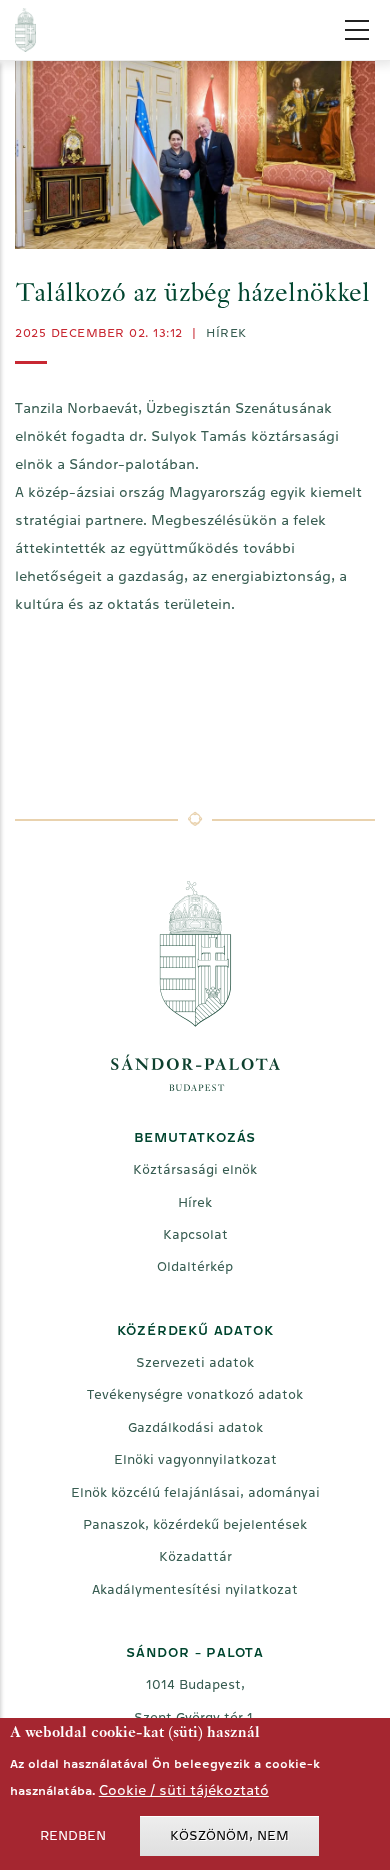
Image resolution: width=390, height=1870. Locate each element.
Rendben (73, 1835)
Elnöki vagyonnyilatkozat (195, 1459)
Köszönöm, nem (229, 1835)
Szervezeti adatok (195, 1362)
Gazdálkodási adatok (195, 1427)
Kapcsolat (195, 1234)
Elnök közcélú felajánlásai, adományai (195, 1492)
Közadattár (195, 1556)
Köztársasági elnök (195, 1169)
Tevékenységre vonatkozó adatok (195, 1394)
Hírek (226, 333)
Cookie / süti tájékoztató (184, 1790)
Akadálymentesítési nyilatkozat (195, 1589)
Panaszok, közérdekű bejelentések (195, 1524)
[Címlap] (177, 30)
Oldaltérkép (195, 1266)
